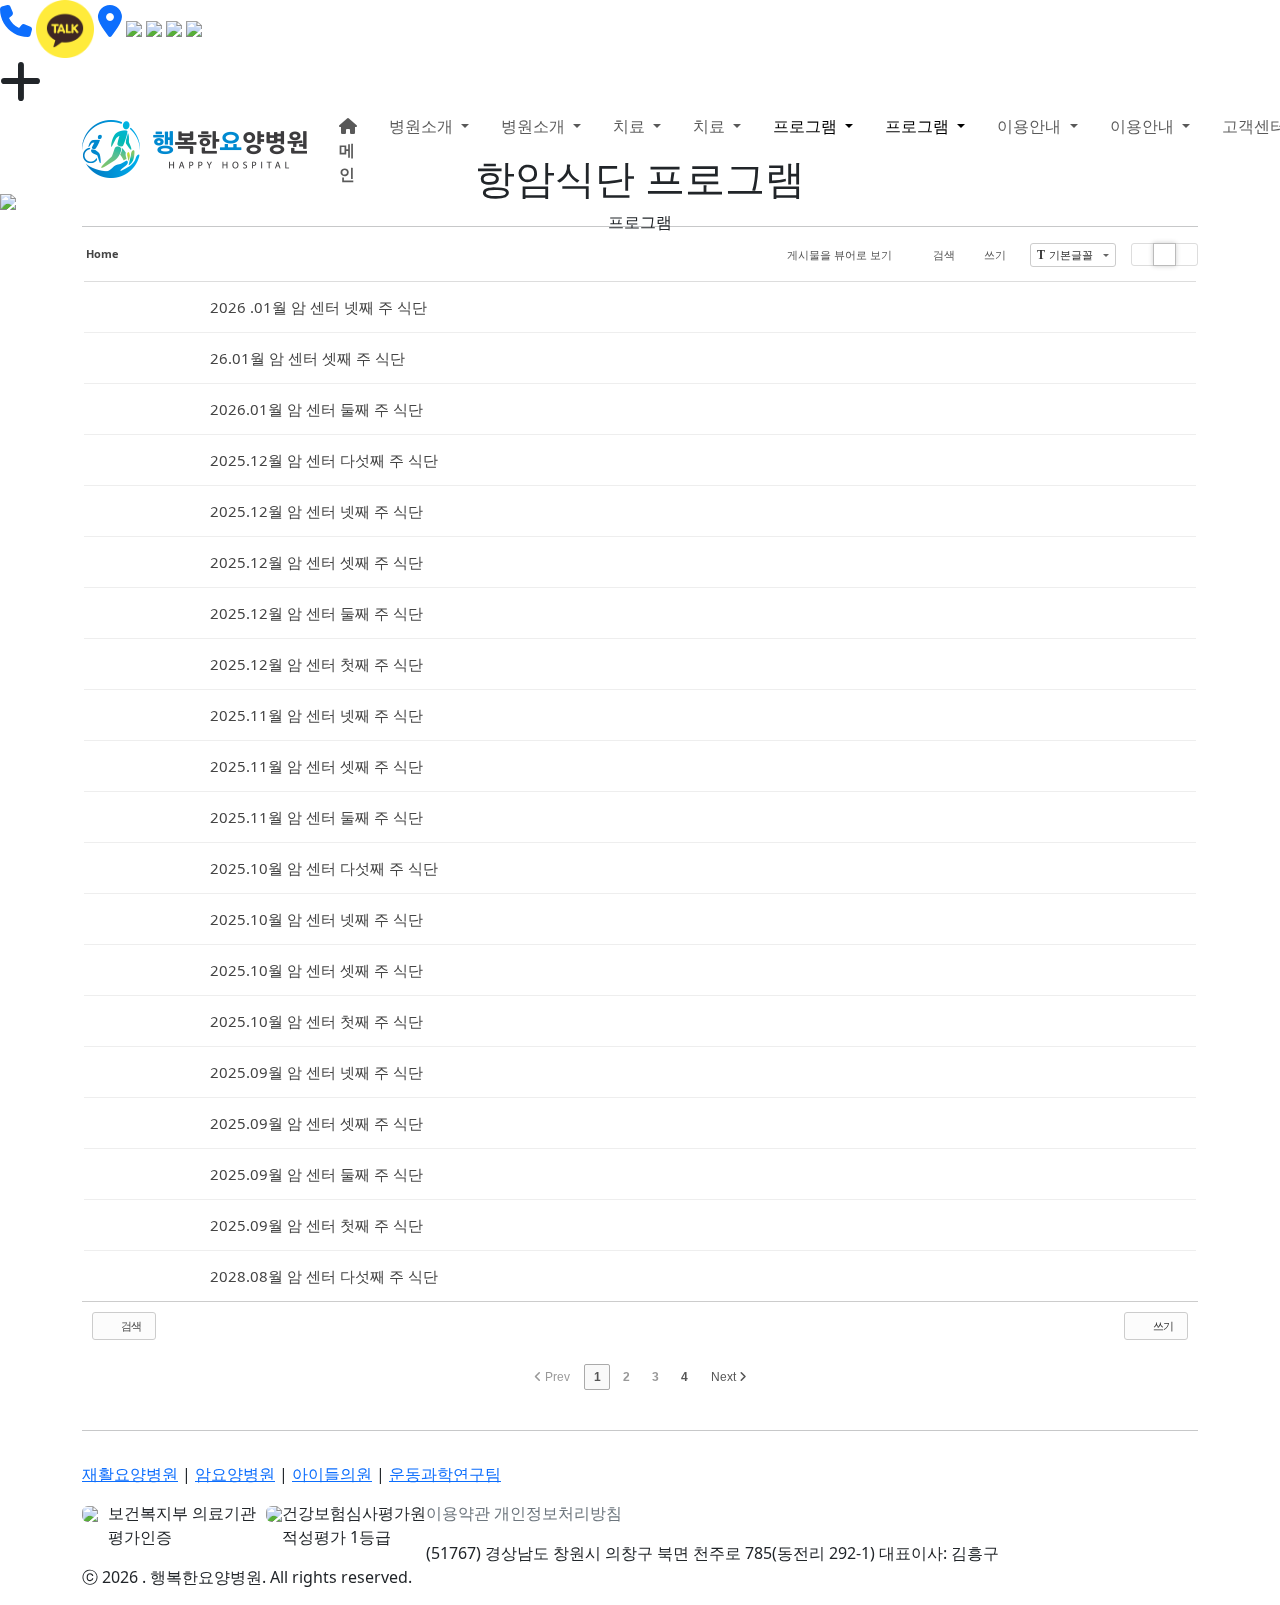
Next (725, 1377)
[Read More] (640, 307)
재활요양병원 (130, 1474)
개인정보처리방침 (558, 1513)
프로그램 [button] (807, 126)
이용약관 (458, 1513)
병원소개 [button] (423, 126)
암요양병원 (235, 1474)
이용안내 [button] (1031, 126)
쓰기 (995, 254)
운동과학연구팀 (445, 1474)
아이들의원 (332, 1474)
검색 (944, 254)
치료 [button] (631, 126)
